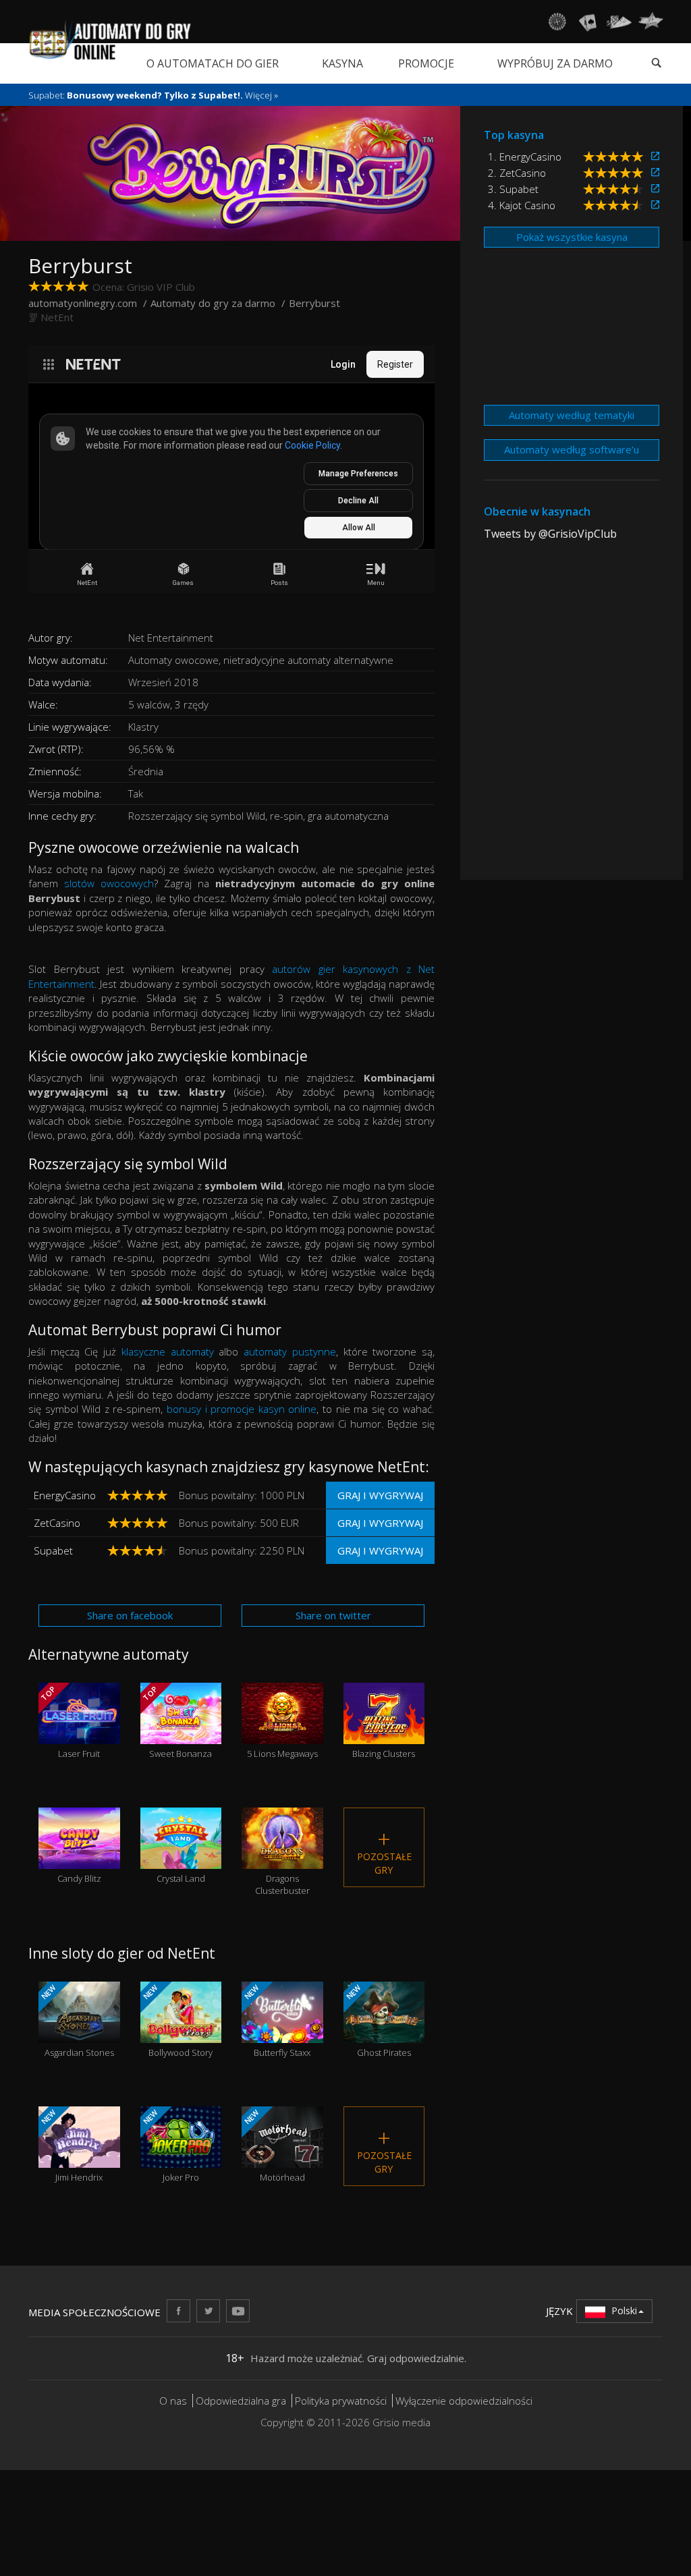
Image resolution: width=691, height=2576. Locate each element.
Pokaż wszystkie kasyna (572, 237)
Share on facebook (130, 1615)
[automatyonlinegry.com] (110, 40)
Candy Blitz (79, 1863)
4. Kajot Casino (522, 205)
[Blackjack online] (588, 22)
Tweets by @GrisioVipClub (550, 534)
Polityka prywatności (341, 2401)
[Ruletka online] (557, 22)
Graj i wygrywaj (380, 1495)
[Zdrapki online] (651, 22)
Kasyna (342, 63)
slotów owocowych (109, 883)
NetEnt (57, 317)
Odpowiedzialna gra (241, 2401)
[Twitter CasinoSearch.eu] (208, 2311)
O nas (173, 2401)
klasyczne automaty (168, 1351)
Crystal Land (181, 1863)
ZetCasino (57, 1523)
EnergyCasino (65, 1495)
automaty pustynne (290, 1351)
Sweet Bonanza (176, 1722)
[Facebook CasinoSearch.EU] (178, 2311)
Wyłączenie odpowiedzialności (464, 2401)
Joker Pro (169, 2146)
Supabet (53, 1550)
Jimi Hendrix (71, 2146)
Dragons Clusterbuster (282, 1869)
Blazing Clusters (384, 1738)
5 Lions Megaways (282, 1738)
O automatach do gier (213, 63)
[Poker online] (619, 22)
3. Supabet (513, 189)
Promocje (426, 63)
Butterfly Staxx (276, 2021)
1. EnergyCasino (525, 157)
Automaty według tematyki (572, 415)
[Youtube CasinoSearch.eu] (238, 2311)
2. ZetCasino (517, 173)
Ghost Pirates (377, 2021)
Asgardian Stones (77, 2021)
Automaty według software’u (572, 449)
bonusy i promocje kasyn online (242, 1409)
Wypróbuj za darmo (555, 63)
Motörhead (274, 2146)
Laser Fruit (70, 1722)
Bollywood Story (176, 2021)
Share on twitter (333, 1615)
